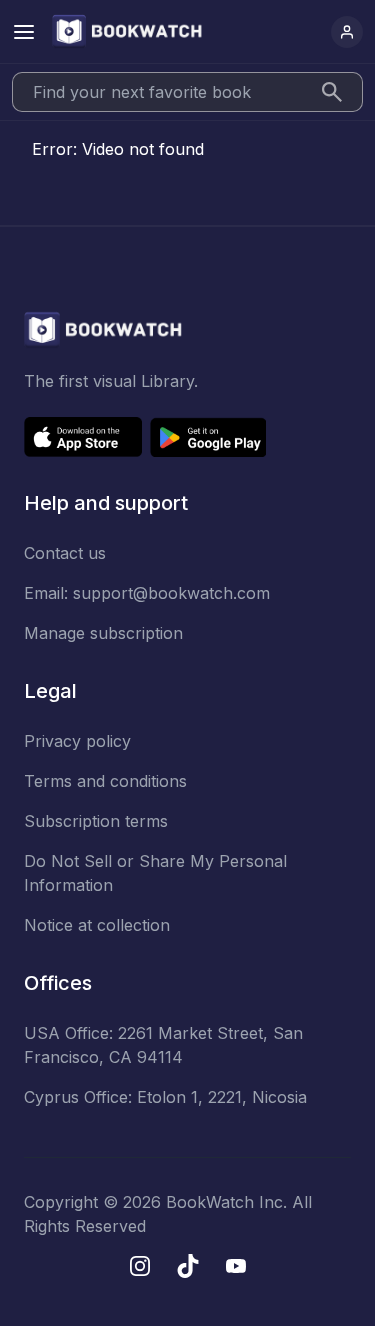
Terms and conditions (105, 781)
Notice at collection (97, 925)
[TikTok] (188, 1266)
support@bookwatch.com (171, 593)
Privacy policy (77, 741)
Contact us (65, 553)
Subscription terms (96, 821)
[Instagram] (140, 1266)
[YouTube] (236, 1266)
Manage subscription (103, 633)
